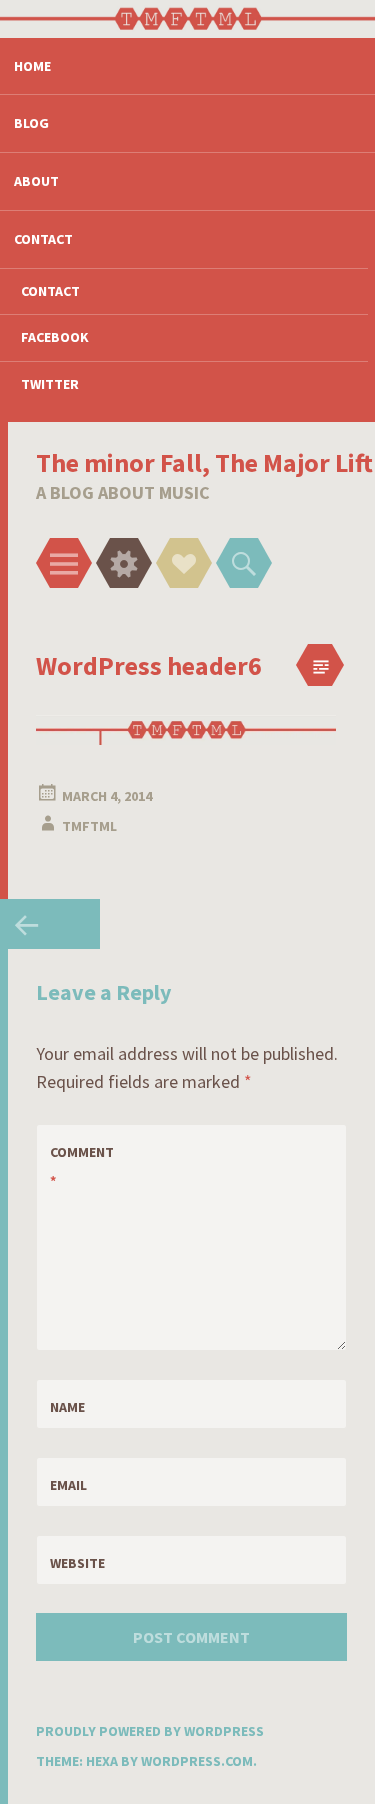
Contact (43, 239)
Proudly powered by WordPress (150, 1731)
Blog (31, 123)
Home (32, 66)
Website (77, 1563)
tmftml (89, 826)
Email (68, 1485)
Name (67, 1407)
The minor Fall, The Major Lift (204, 462)
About (36, 181)
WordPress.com (197, 1761)
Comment (82, 1166)
